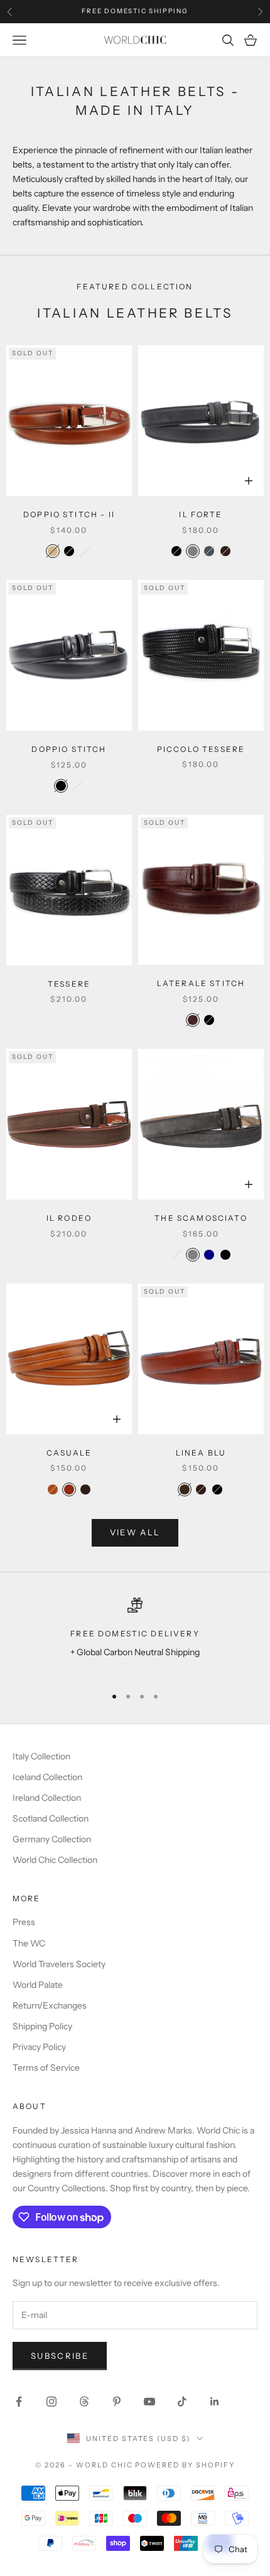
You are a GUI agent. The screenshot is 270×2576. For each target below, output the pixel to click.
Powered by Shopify (185, 2465)
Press (24, 1922)
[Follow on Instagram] (51, 2402)
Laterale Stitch (201, 983)
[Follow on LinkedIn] (215, 2402)
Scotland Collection (51, 1818)
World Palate (38, 1985)
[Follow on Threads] (84, 2402)
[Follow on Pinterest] (117, 2402)
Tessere (69, 984)
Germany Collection (52, 1839)
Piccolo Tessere (201, 749)
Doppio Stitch (69, 749)
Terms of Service (46, 2068)
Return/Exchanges (50, 2005)
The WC (29, 1943)
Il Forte (201, 514)
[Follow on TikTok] (182, 2402)
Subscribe (60, 2356)
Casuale (69, 1453)
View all (135, 1532)
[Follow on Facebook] (19, 2402)
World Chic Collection (55, 1860)
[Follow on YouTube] (149, 2402)
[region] (135, 1636)
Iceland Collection (47, 1777)
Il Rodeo (69, 1218)
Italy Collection (41, 1756)
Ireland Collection (47, 1798)
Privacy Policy (39, 2047)
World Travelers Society (59, 1964)
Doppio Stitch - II (69, 514)
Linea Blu (201, 1453)
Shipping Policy (42, 2026)
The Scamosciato (201, 1218)
